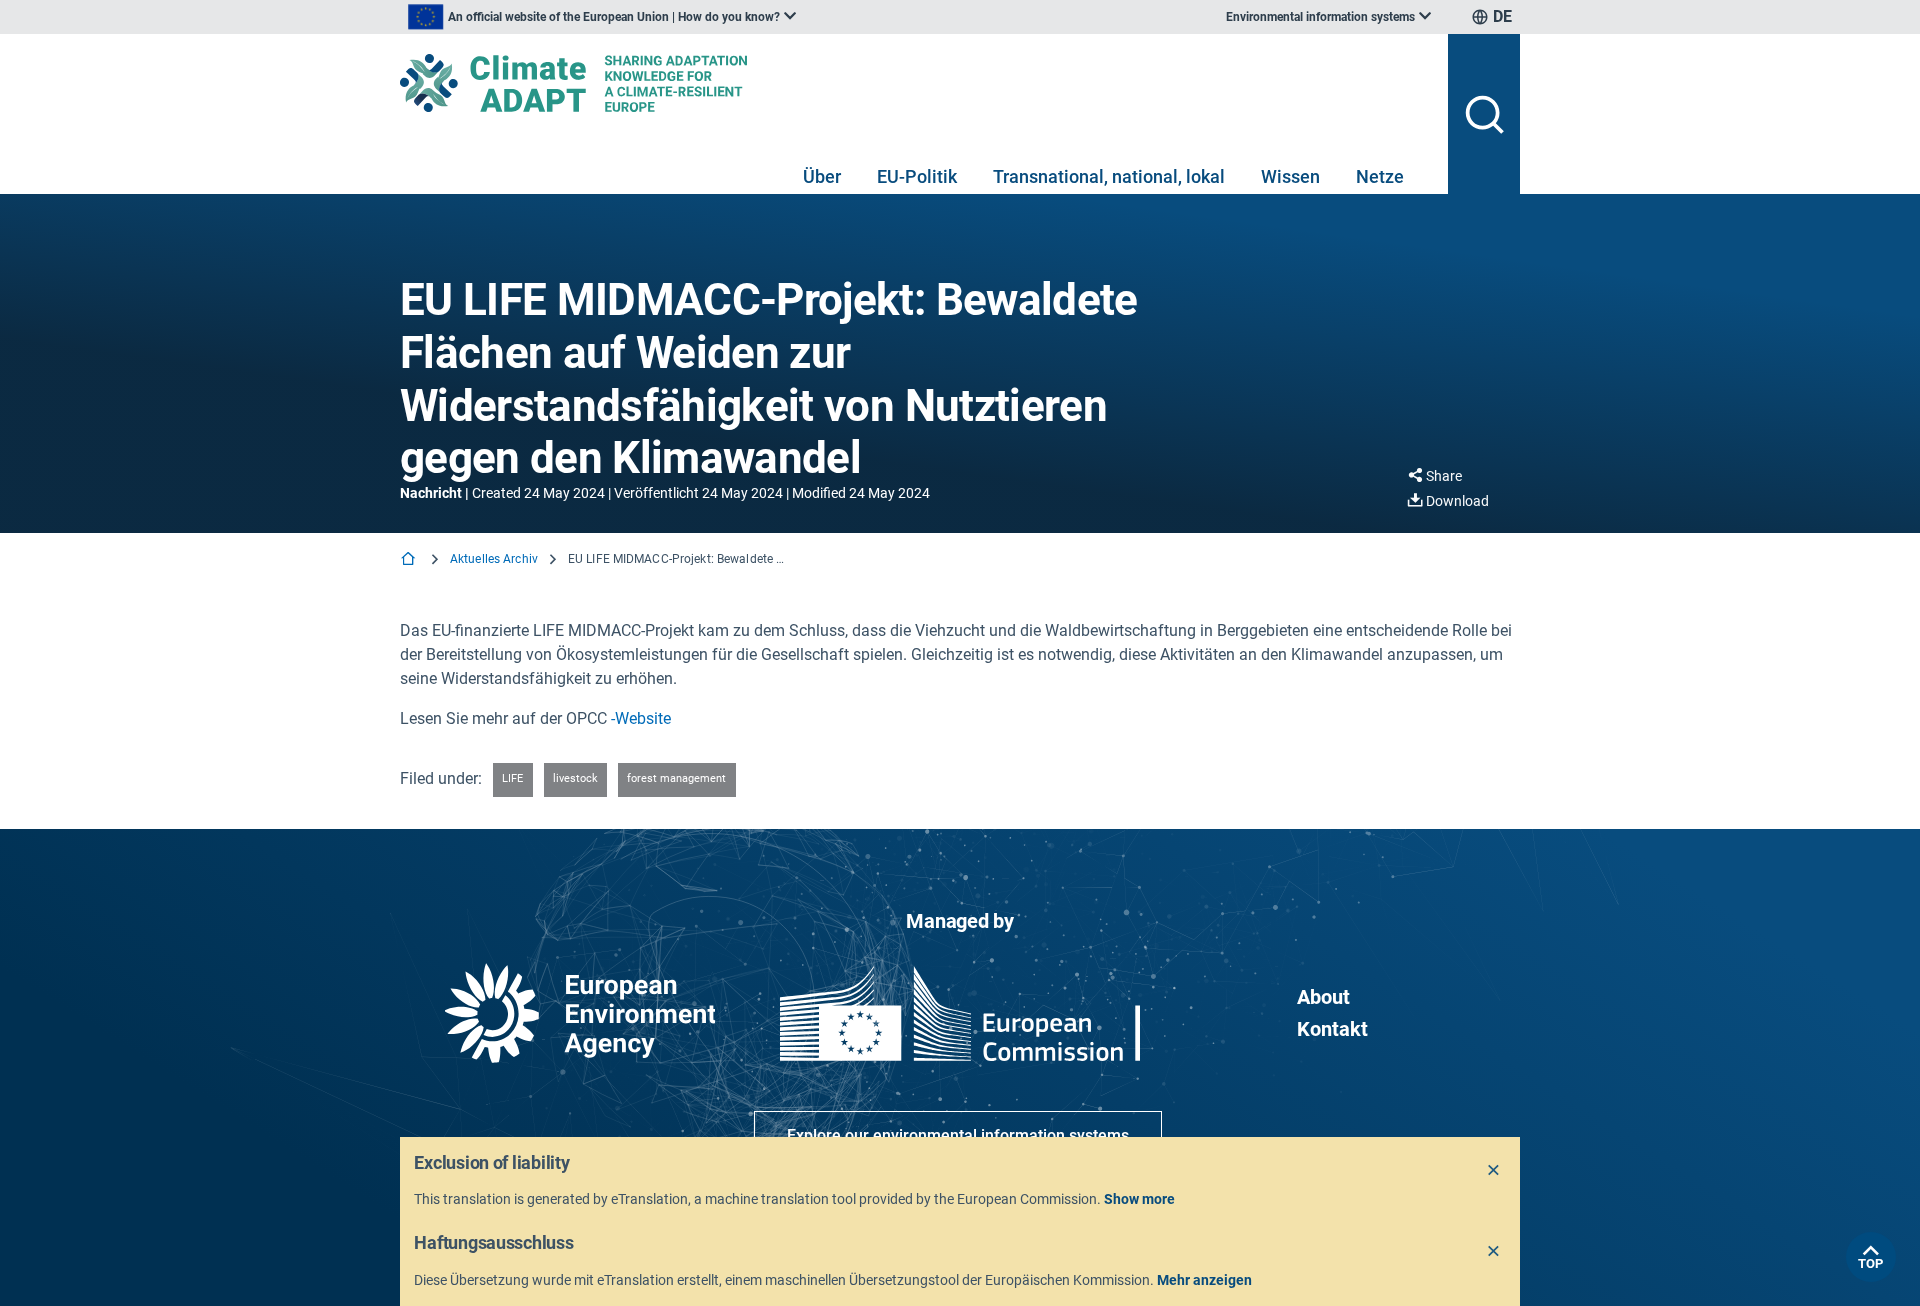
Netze (1380, 176)
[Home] (410, 560)
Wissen (1290, 176)
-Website (641, 718)
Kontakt (1332, 1029)
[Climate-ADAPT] (916, 83)
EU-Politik (917, 176)
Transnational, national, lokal (1109, 176)
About (1323, 997)
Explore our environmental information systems (958, 1135)
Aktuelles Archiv (494, 559)
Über (822, 176)
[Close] (1494, 1171)
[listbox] (602, 17)
